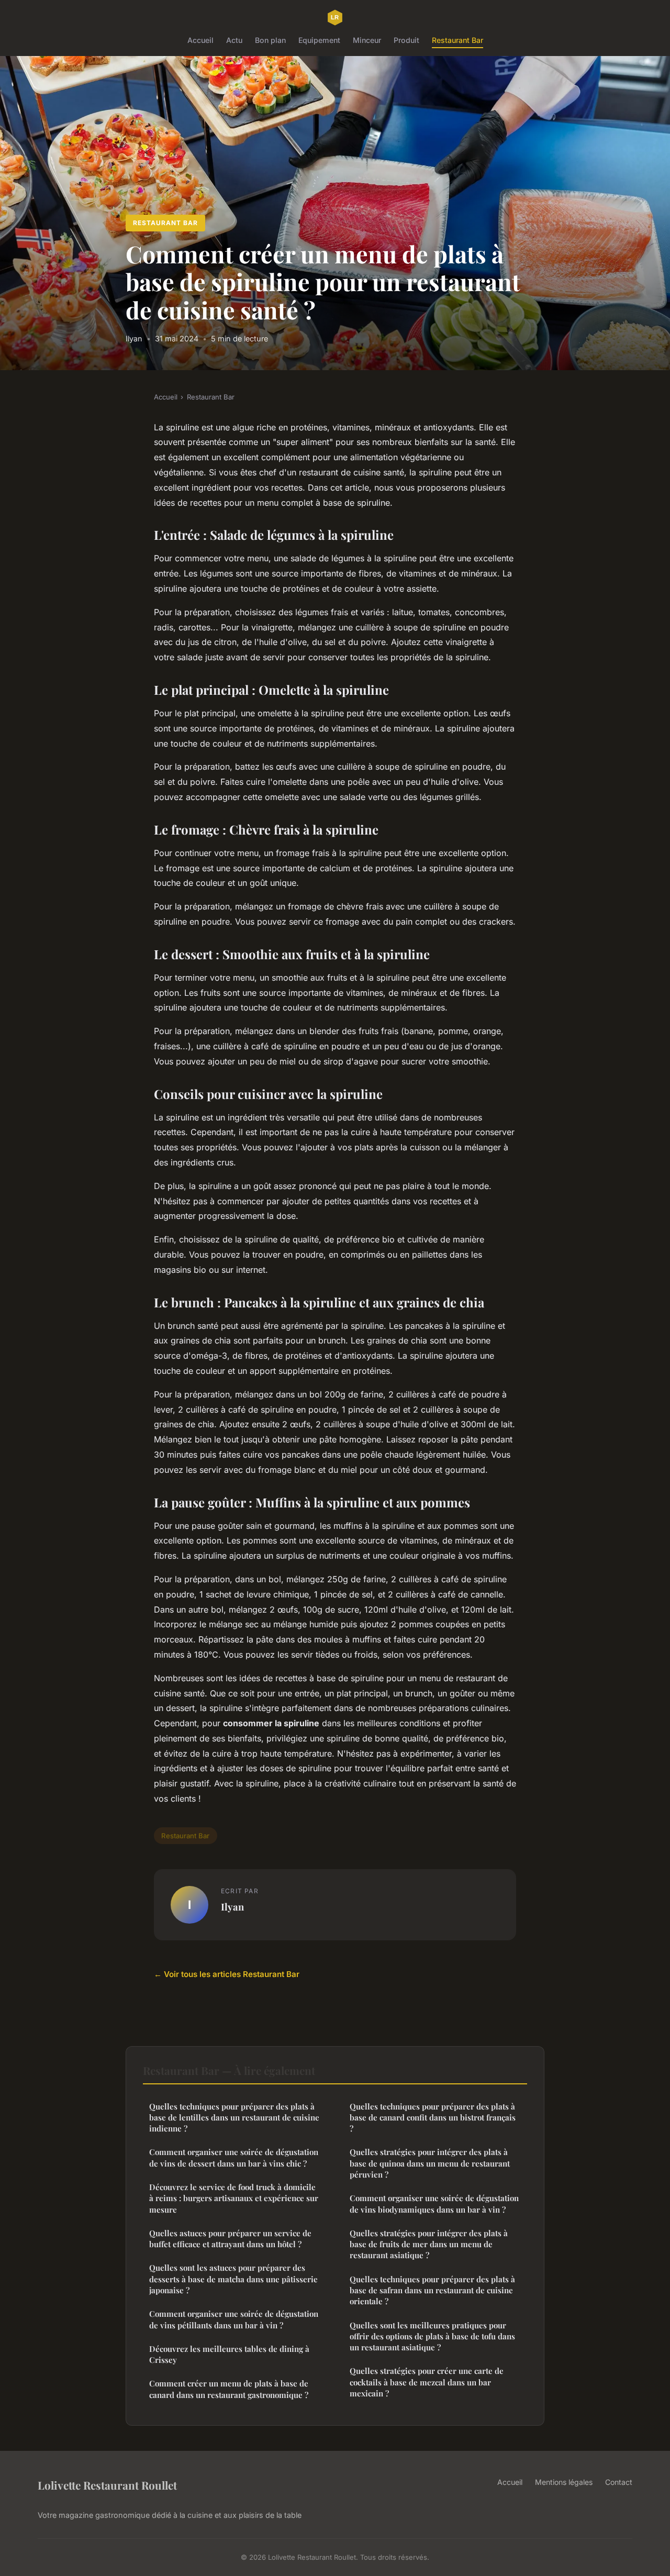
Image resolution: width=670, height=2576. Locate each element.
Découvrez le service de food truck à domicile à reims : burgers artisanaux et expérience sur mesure (234, 2198)
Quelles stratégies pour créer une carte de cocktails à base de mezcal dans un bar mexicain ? (427, 2382)
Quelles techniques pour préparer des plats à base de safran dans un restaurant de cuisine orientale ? (432, 2290)
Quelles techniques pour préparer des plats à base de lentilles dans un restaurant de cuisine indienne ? (234, 2118)
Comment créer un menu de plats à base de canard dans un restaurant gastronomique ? (229, 2389)
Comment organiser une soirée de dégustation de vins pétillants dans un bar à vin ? (234, 2319)
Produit (406, 40)
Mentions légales (564, 2482)
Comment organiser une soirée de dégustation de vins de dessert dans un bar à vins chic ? (234, 2157)
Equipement (319, 40)
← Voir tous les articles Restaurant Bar (227, 1974)
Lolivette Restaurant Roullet (107, 2485)
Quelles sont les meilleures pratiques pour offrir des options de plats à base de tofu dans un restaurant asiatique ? (432, 2336)
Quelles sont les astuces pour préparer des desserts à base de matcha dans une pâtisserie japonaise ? (233, 2279)
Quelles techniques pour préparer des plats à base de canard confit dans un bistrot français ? (433, 2118)
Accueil (200, 40)
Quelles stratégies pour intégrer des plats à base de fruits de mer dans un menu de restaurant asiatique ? (429, 2244)
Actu (234, 40)
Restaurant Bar (457, 40)
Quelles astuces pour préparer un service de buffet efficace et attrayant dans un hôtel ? (230, 2239)
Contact (619, 2482)
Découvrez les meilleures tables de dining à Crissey (229, 2354)
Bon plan (270, 40)
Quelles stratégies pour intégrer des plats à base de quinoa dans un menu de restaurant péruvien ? (430, 2163)
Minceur (367, 40)
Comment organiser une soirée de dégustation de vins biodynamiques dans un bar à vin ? (434, 2203)
